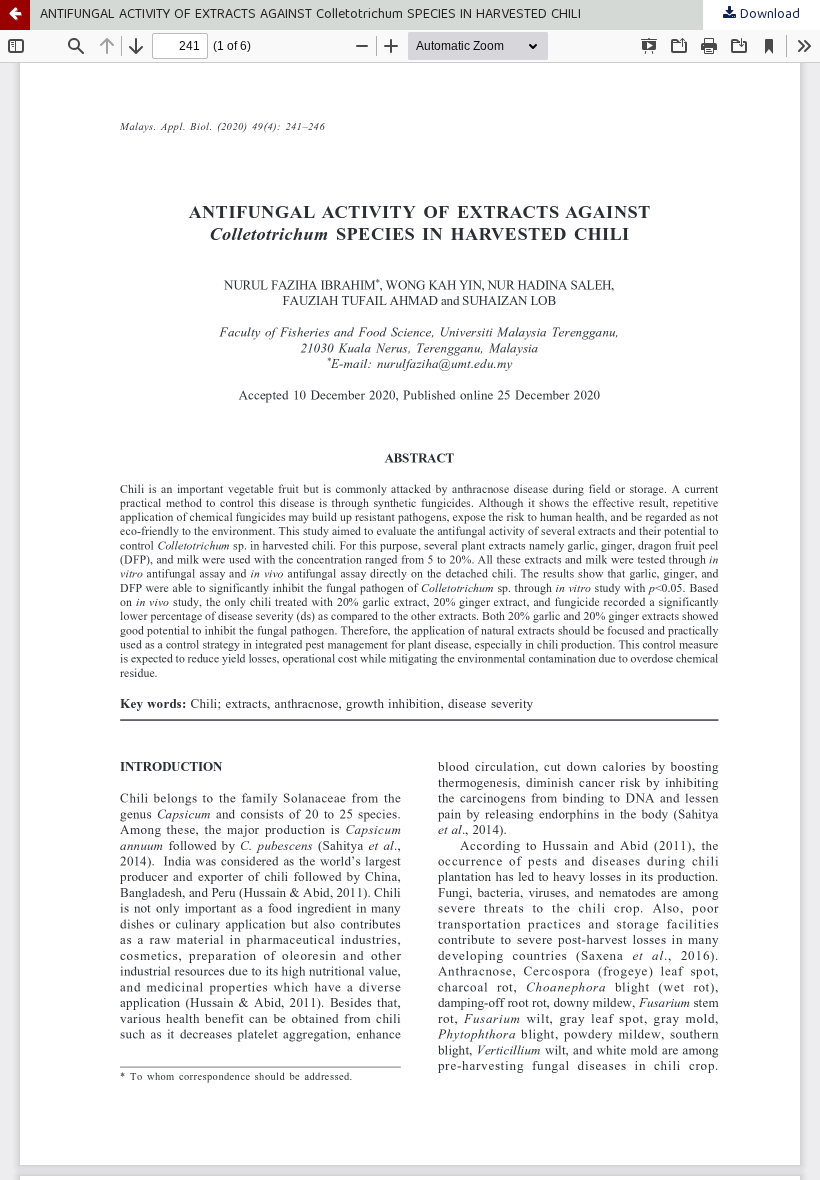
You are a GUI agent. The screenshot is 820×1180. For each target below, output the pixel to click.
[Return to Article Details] (15, 15)
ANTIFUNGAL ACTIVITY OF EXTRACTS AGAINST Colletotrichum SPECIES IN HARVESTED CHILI (310, 15)
